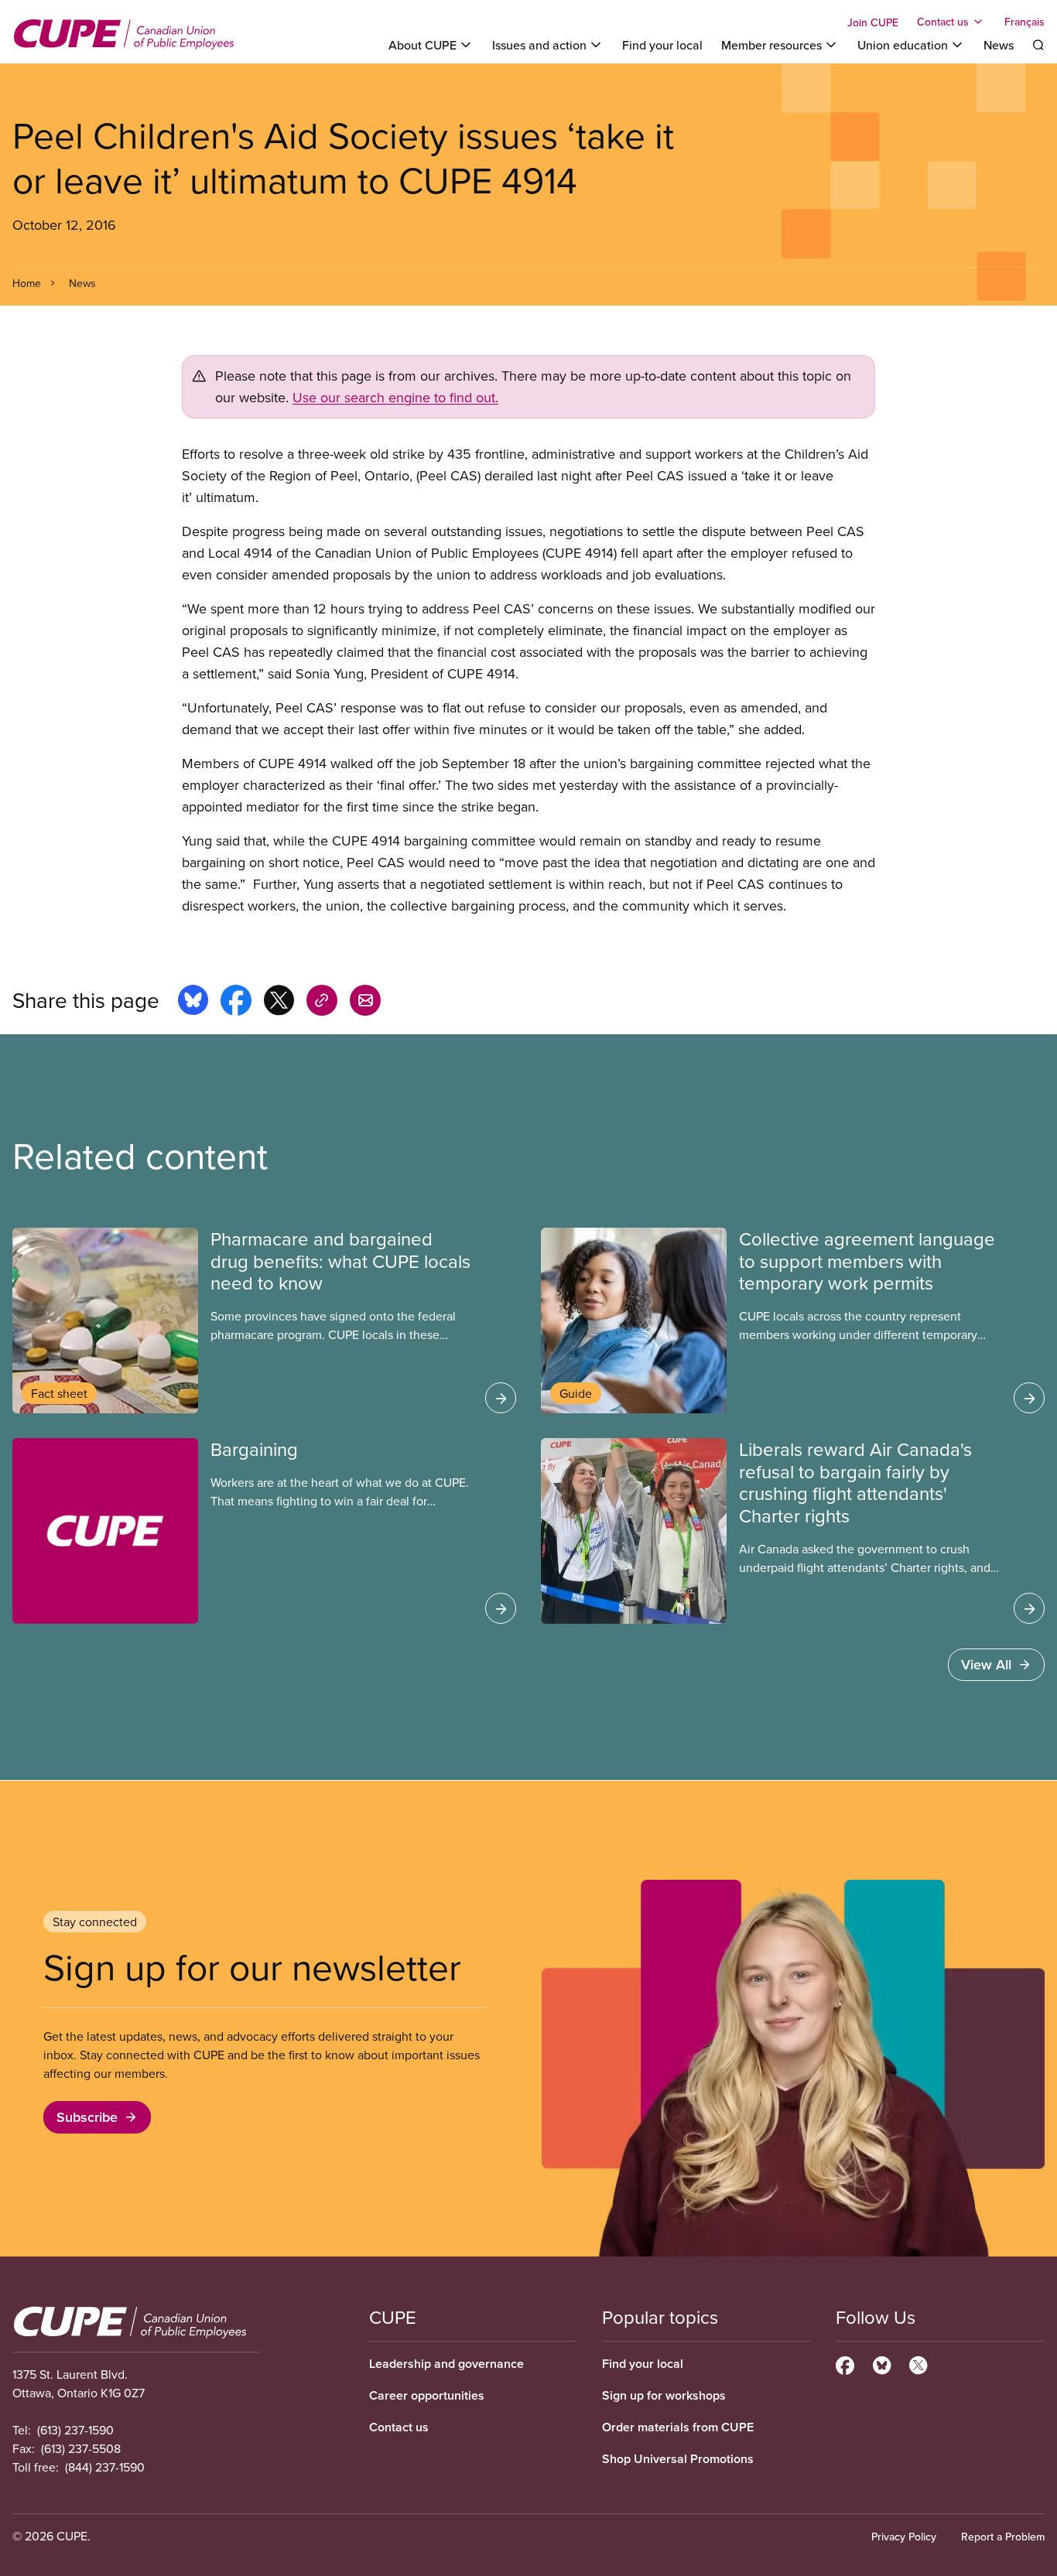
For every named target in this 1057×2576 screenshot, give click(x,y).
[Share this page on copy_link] (322, 1003)
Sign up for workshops (664, 2395)
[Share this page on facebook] (236, 1003)
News (999, 45)
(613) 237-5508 (81, 2448)
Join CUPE (873, 22)
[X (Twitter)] (918, 2363)
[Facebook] (845, 2363)
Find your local (662, 45)
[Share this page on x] (279, 1003)
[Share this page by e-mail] (365, 1003)
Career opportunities (427, 2395)
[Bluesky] (882, 2363)
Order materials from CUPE (678, 2427)
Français (1025, 22)
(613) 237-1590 (75, 2430)
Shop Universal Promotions (678, 2459)
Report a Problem (1003, 2537)
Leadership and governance (446, 2364)
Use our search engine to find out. (395, 397)
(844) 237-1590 (105, 2467)
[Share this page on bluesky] (193, 1003)
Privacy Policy (904, 2537)
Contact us (399, 2427)
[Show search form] (1038, 45)
